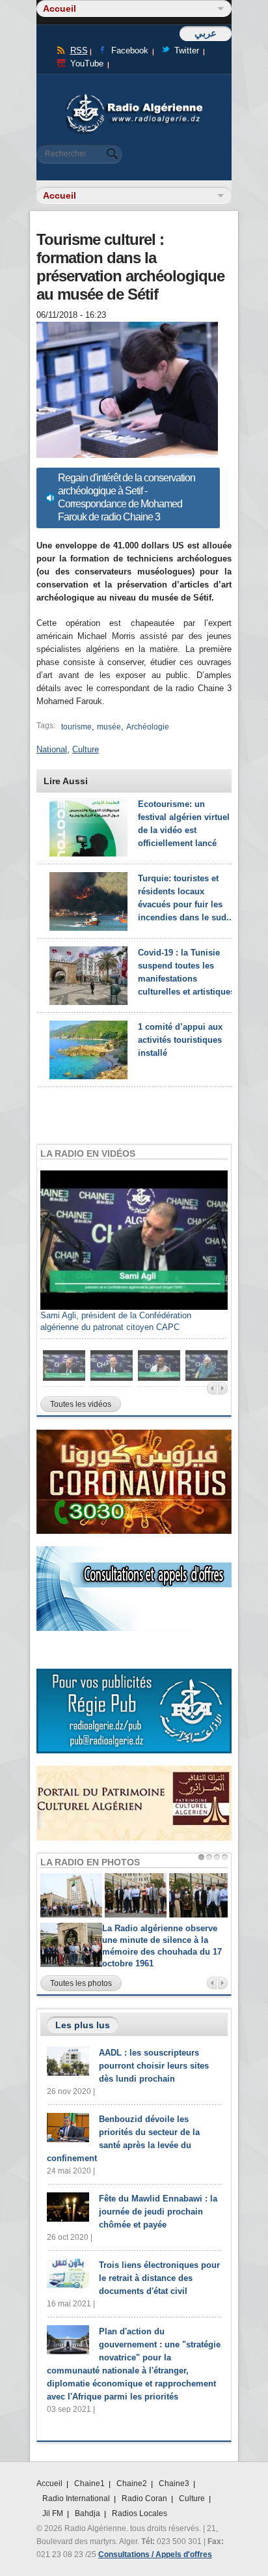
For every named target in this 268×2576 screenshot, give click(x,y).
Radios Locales (140, 2513)
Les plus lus (83, 2025)
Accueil (49, 2484)
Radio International (76, 2498)
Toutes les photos (81, 1983)
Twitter (187, 50)
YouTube (87, 64)
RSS (79, 50)
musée (109, 727)
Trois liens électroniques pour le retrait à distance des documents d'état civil (159, 2278)
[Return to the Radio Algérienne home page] (134, 97)
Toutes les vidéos (81, 1404)
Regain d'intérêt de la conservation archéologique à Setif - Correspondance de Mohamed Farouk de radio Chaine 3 (127, 497)
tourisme (76, 727)
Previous (212, 1388)
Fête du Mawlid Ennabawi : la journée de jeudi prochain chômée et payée (158, 2212)
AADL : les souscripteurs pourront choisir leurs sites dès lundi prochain (154, 2066)
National (52, 749)
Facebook (130, 50)
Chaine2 (132, 2484)
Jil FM (53, 2513)
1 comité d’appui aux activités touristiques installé (180, 1040)
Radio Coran (144, 2498)
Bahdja (87, 2513)
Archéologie (148, 727)
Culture (86, 749)
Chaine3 (174, 2484)
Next (223, 1388)
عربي (206, 33)
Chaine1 (89, 2484)
